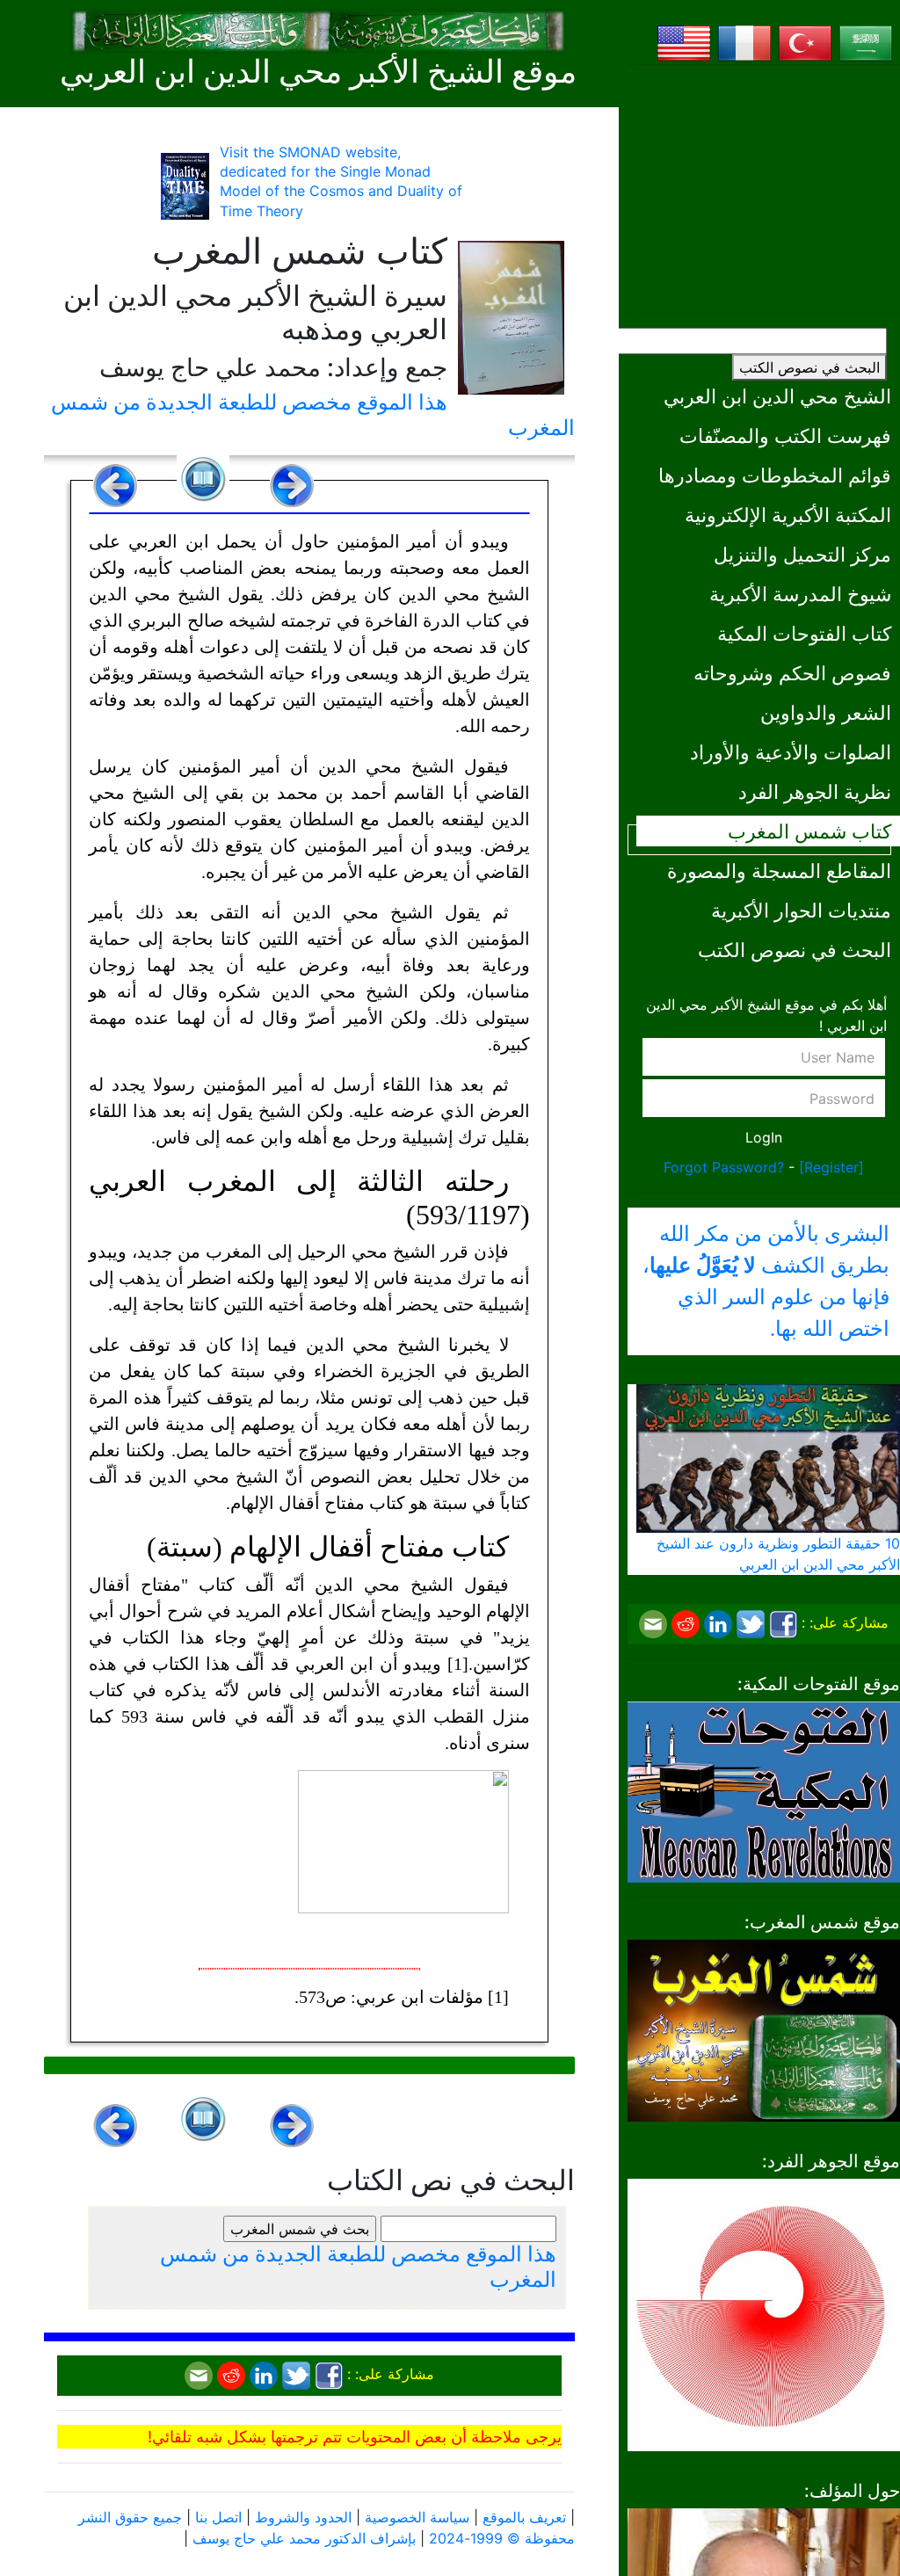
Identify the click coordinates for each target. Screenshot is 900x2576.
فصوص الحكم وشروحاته (792, 673)
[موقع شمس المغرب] (764, 2029)
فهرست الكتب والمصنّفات (785, 435)
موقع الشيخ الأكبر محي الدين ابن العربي (318, 72)
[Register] (831, 1167)
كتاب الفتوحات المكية (804, 633)
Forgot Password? (724, 1167)
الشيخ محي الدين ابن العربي (777, 396)
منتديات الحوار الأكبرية (801, 910)
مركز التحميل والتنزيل (802, 554)
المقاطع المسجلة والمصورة (779, 871)
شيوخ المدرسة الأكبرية (800, 594)
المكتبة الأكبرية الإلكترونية (788, 515)
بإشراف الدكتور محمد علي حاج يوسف (304, 2538)
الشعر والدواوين (826, 712)
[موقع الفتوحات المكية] (764, 1790)
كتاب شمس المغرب (809, 831)
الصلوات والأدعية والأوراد (791, 752)
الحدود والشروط (303, 2517)
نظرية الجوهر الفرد (815, 791)
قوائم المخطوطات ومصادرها (775, 475)
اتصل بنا (218, 2517)
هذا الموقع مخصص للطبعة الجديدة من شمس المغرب (313, 415)
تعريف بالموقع (524, 2517)
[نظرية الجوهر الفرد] (764, 2313)
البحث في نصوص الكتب (809, 367)
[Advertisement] (764, 189)
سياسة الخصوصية (417, 2517)
